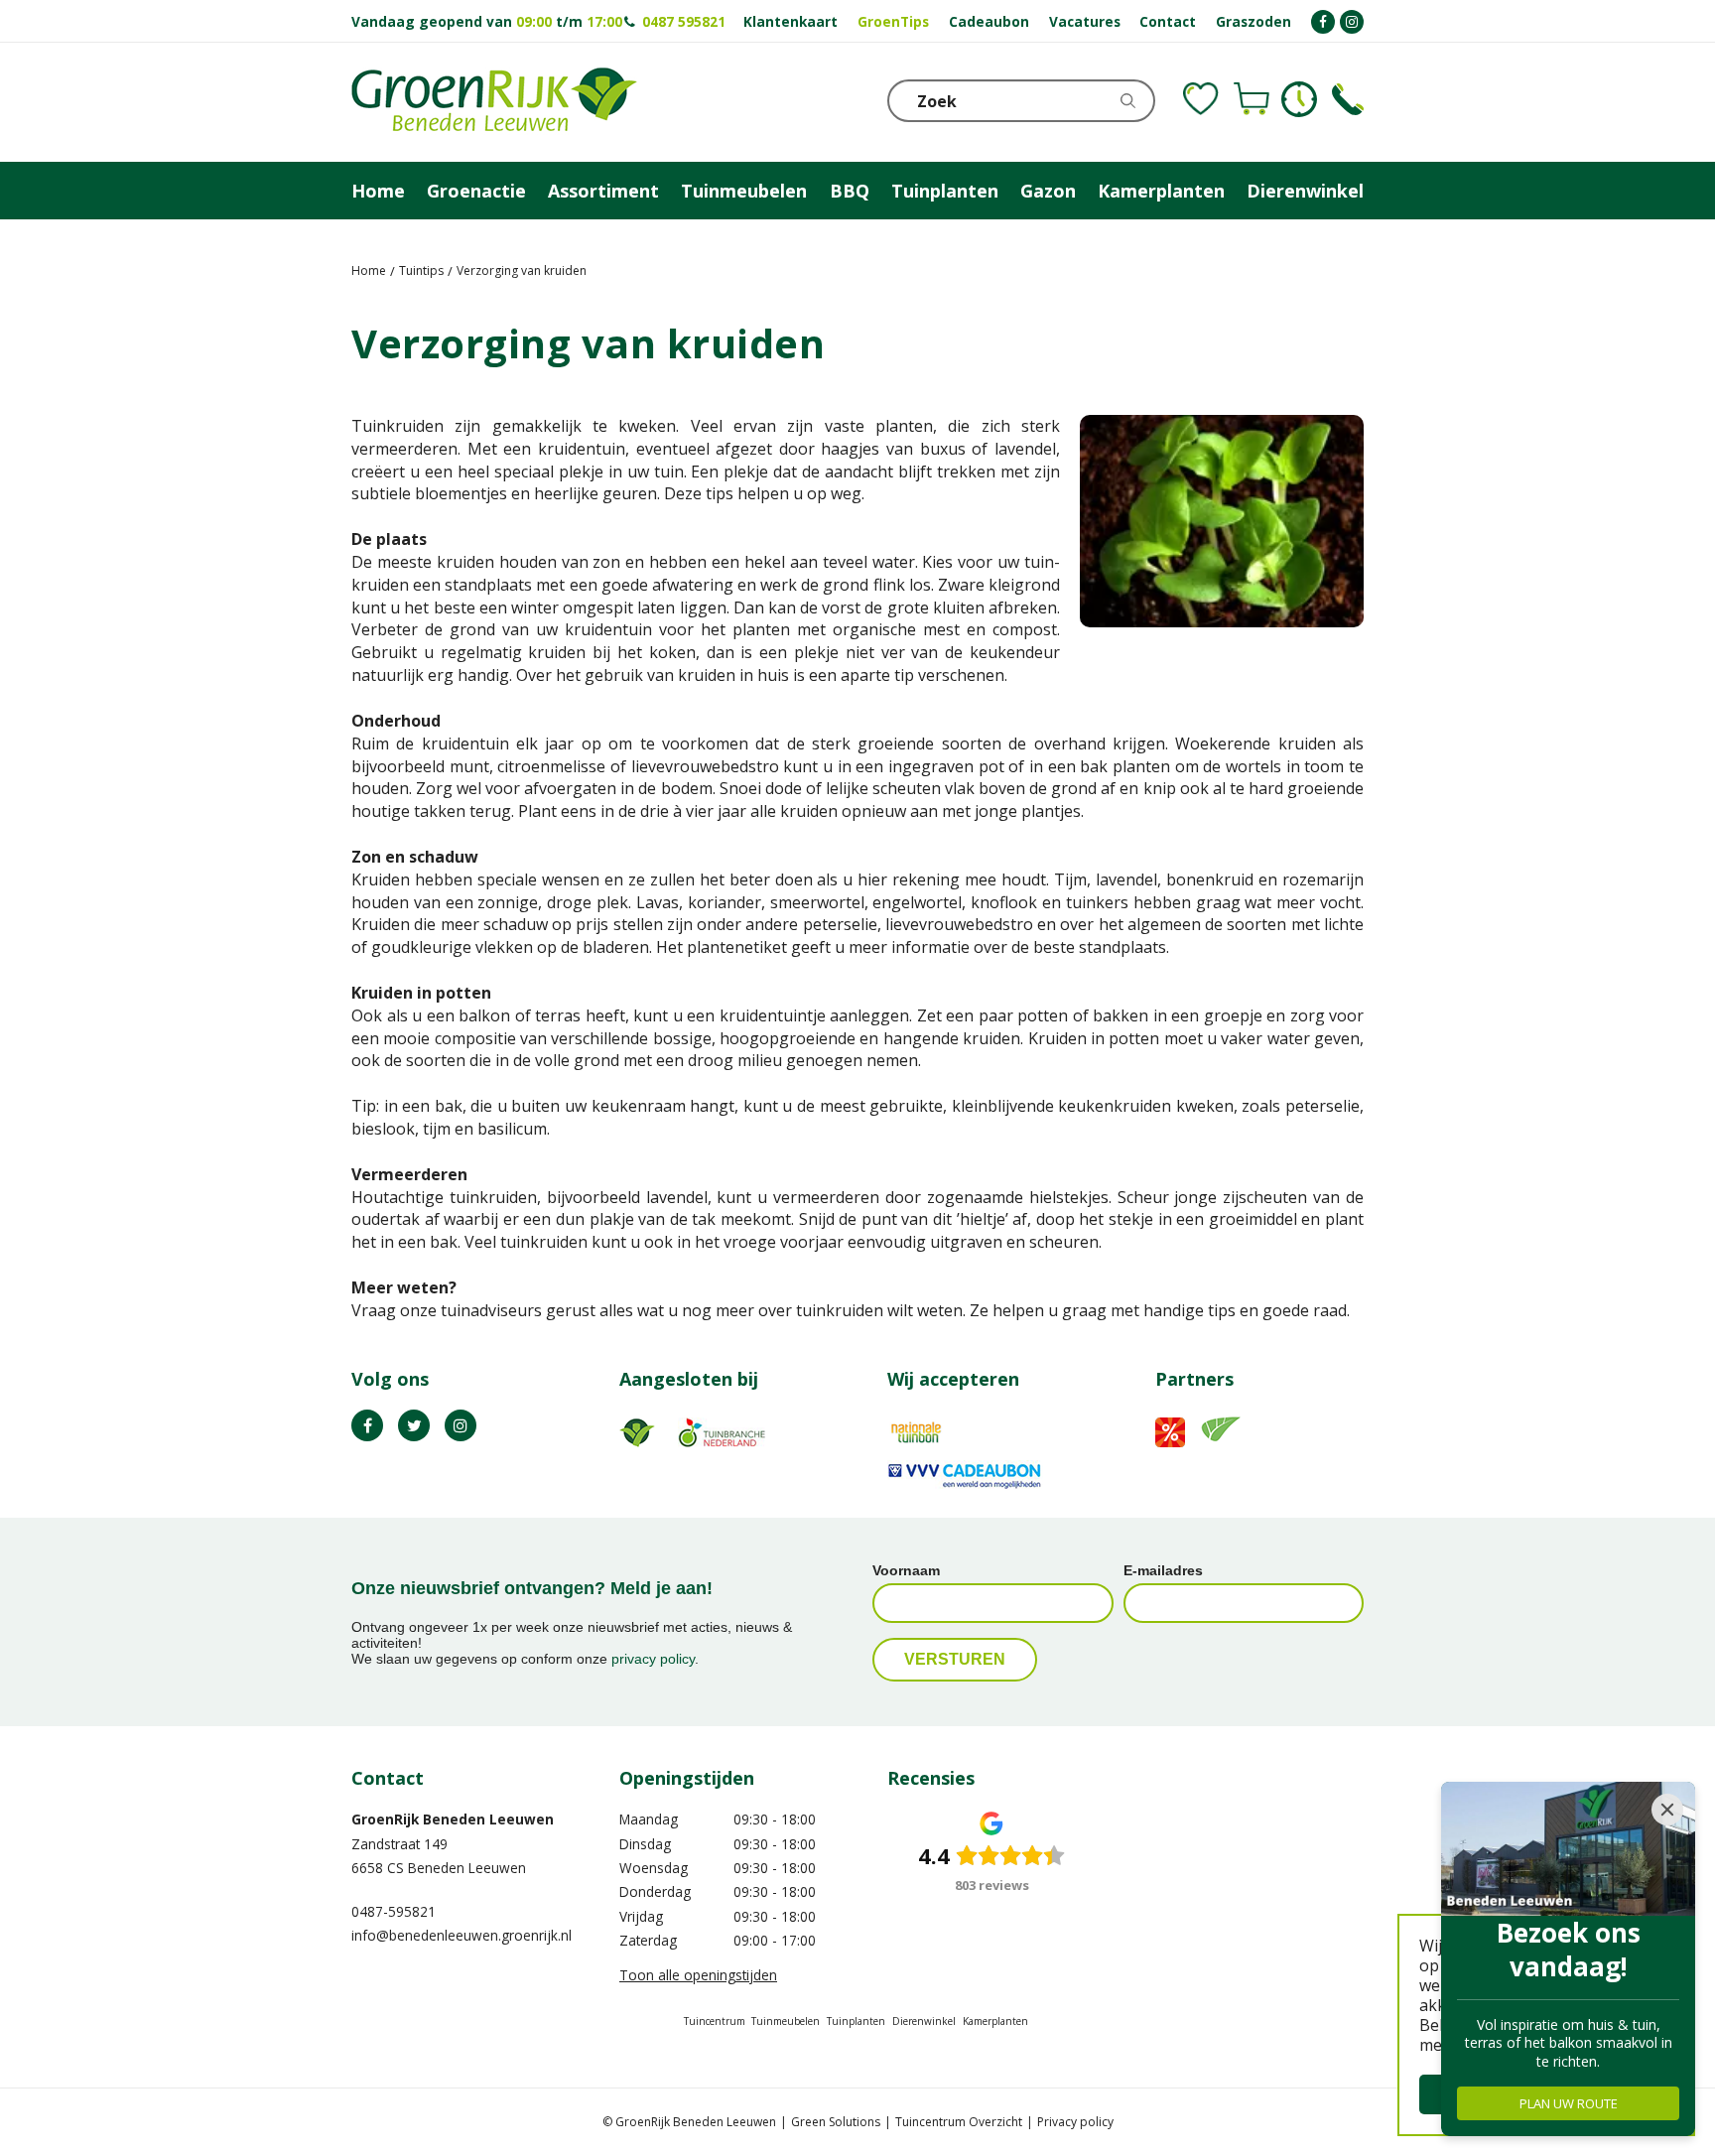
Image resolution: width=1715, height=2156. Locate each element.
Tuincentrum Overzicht (959, 2122)
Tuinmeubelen (786, 2021)
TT (414, 1425)
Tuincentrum (715, 2021)
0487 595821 (684, 21)
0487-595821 (394, 1911)
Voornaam (906, 1570)
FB (367, 1425)
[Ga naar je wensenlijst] (1201, 99)
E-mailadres (1163, 1570)
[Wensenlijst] (1201, 99)
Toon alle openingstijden (698, 1975)
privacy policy (653, 1659)
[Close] (1667, 1810)
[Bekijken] (1252, 99)
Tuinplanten (856, 2021)
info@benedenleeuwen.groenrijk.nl (462, 1935)
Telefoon (1348, 99)
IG (461, 1425)
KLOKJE (1299, 99)
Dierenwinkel (924, 2021)
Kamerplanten (995, 2021)
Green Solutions (836, 2122)
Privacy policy (1075, 2122)
